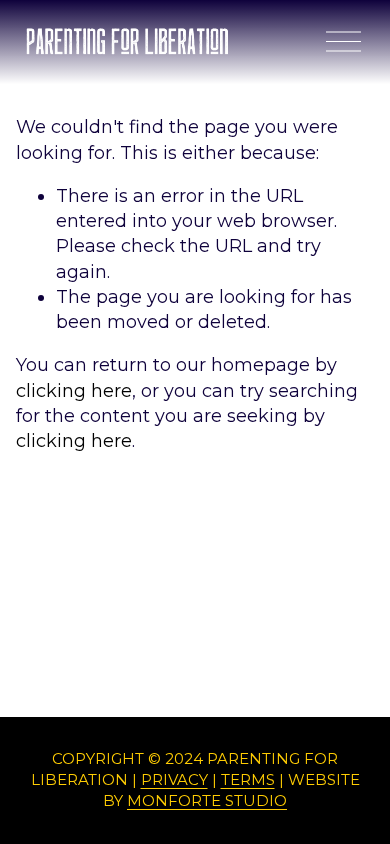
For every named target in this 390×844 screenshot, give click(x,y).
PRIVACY (174, 779)
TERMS (248, 779)
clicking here (74, 391)
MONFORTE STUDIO (207, 800)
